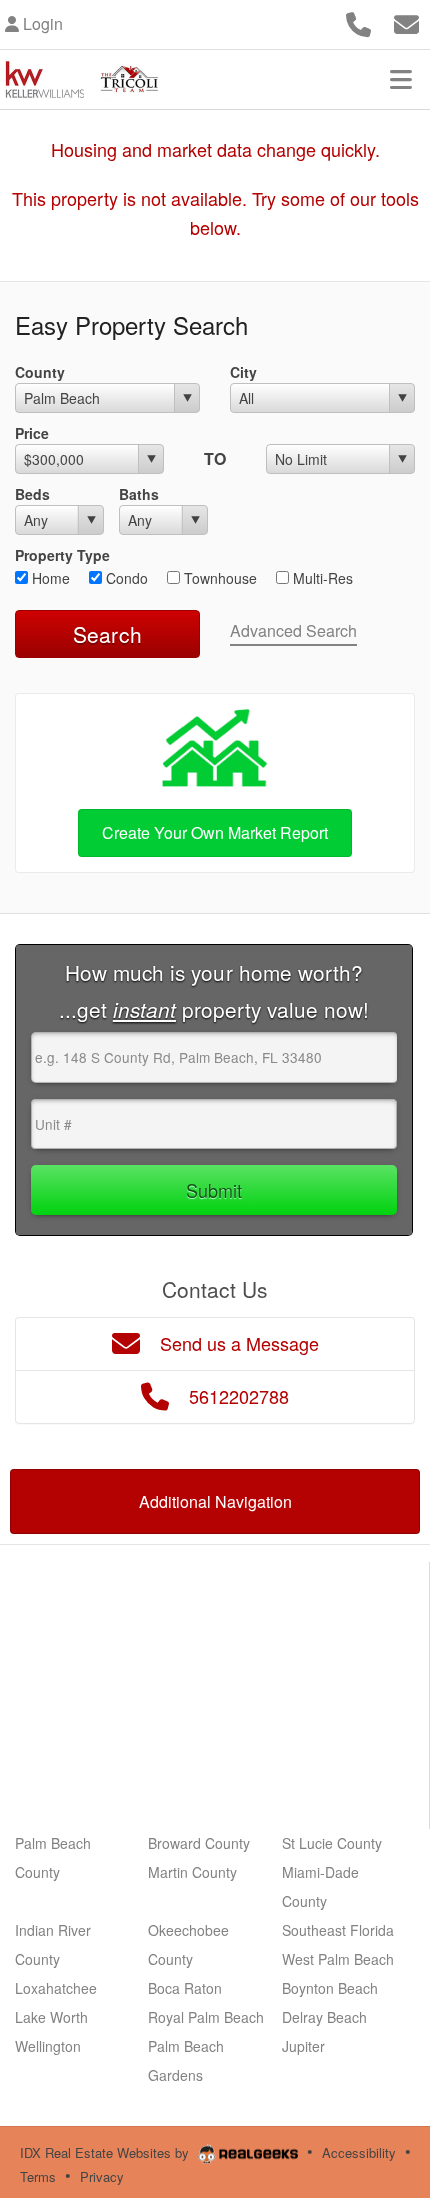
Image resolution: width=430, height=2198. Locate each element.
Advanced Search (293, 630)
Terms (38, 2176)
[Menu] (401, 79)
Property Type (62, 555)
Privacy (102, 2176)
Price (32, 433)
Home (49, 578)
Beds (32, 494)
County (40, 372)
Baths (139, 494)
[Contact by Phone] (358, 21)
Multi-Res (321, 578)
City (243, 372)
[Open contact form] (406, 21)
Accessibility (359, 2152)
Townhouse (218, 578)
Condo (125, 578)
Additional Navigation (215, 1501)
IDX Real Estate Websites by (106, 2152)
